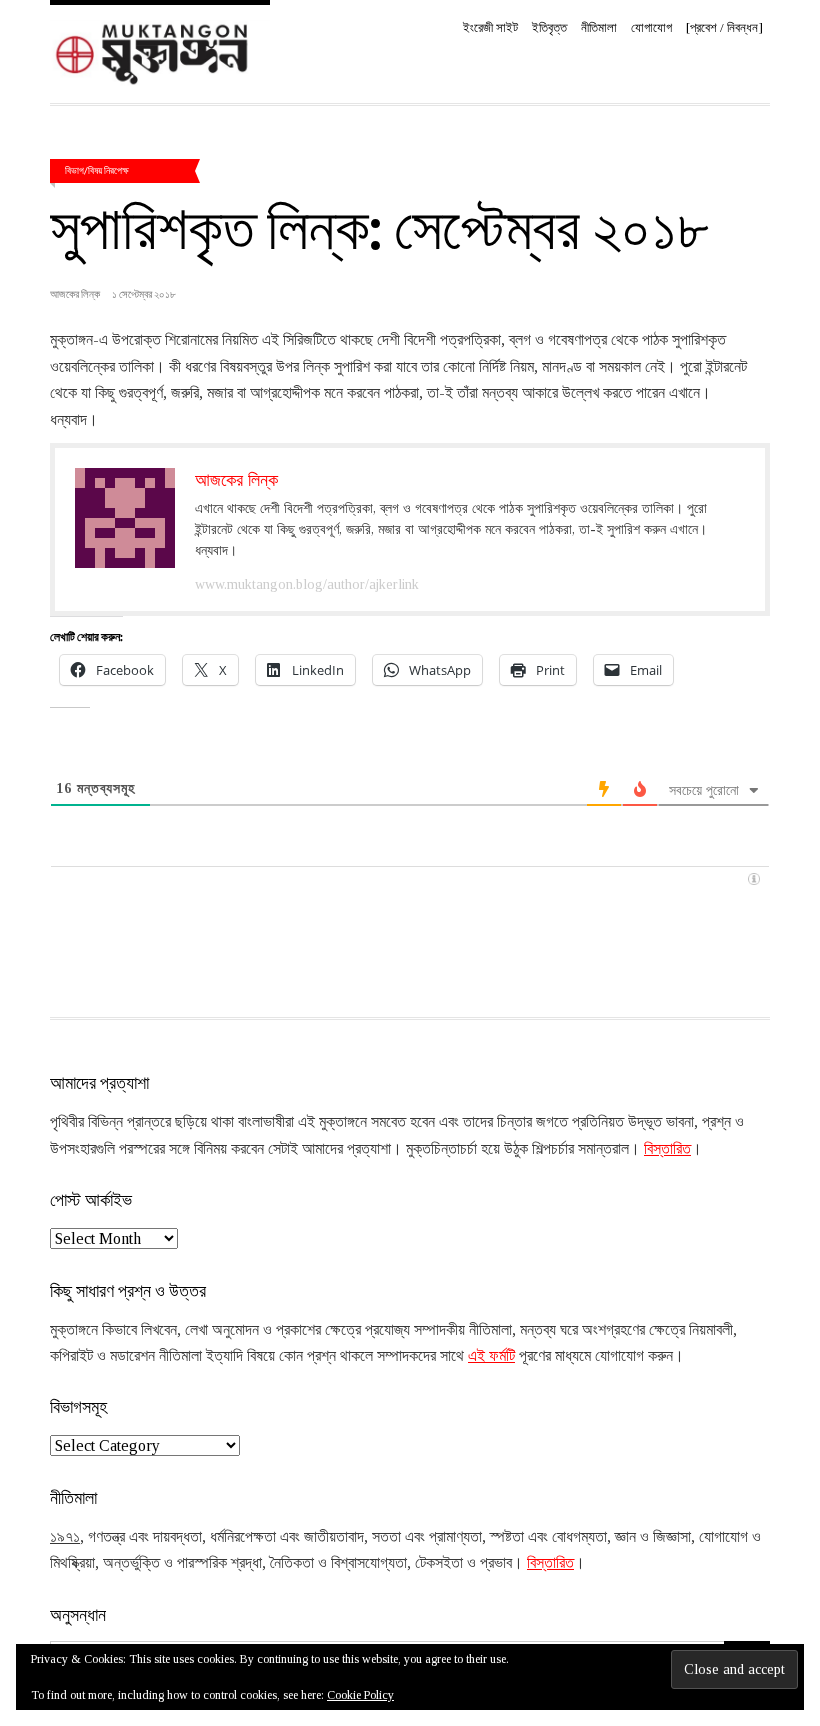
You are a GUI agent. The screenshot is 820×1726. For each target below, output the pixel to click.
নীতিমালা (599, 27)
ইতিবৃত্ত (549, 27)
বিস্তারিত (667, 1148)
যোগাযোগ (651, 27)
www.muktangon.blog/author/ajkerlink (307, 584)
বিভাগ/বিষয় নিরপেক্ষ (97, 170)
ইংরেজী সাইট (490, 27)
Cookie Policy (360, 1695)
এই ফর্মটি (491, 1355)
